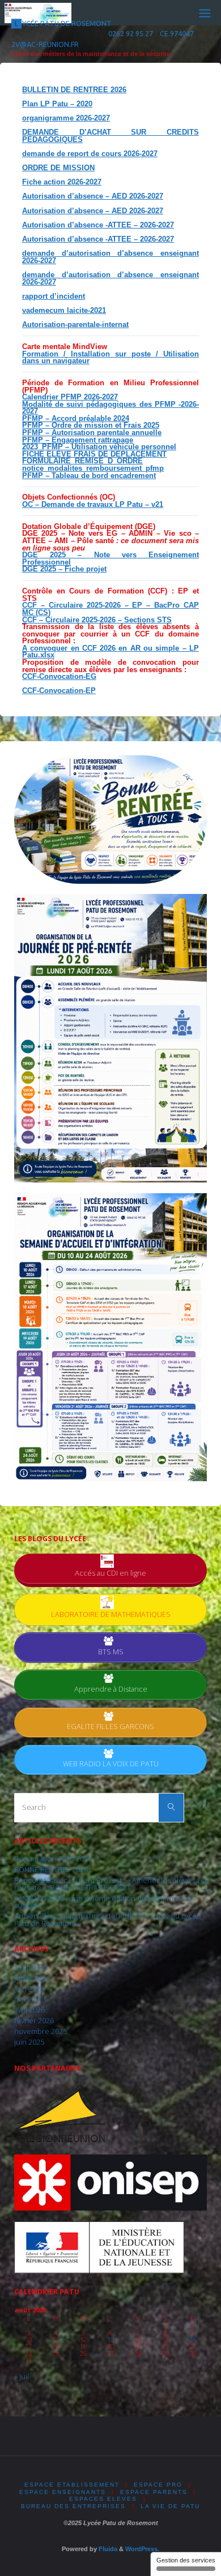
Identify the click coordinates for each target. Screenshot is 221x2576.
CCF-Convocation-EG (59, 677)
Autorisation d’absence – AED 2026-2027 (93, 196)
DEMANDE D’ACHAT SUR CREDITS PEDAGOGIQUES (110, 136)
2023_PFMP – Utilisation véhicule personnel (99, 447)
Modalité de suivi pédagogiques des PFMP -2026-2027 (110, 408)
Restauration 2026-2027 (53, 1859)
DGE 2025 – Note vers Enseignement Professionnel (110, 559)
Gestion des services (186, 2560)
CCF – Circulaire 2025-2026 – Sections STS (97, 620)
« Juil (22, 2377)
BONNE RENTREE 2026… (54, 1870)
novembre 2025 (41, 2031)
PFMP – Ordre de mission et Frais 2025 (91, 425)
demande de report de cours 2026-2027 (90, 154)
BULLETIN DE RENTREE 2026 (74, 90)
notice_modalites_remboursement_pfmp (93, 468)
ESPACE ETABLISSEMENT (72, 2485)
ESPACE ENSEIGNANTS (63, 2492)
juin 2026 (29, 1989)
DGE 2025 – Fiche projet (64, 569)
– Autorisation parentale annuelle (102, 433)
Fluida (107, 2549)
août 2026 (30, 1968)
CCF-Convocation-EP (59, 691)
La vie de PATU (170, 2506)
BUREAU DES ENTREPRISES (73, 2506)
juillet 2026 (32, 1978)
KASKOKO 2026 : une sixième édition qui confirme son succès (104, 1902)
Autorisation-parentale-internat (75, 325)
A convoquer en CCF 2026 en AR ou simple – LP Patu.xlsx (110, 652)
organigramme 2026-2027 (66, 118)
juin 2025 (29, 2042)
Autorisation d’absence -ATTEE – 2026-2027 (98, 225)
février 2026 (34, 2021)
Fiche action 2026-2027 (62, 182)
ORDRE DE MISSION (58, 168)
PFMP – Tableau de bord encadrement (89, 476)
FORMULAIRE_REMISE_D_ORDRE (82, 461)
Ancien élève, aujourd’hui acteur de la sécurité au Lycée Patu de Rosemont (108, 1920)
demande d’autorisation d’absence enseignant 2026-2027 (110, 257)
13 (110, 2339)
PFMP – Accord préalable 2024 (76, 419)
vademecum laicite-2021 (64, 311)
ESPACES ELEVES (103, 2499)
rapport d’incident (54, 296)
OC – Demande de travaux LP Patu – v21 (93, 505)
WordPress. (142, 2549)
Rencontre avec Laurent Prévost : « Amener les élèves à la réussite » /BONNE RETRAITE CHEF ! (110, 1884)
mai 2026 (29, 1999)
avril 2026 (29, 2010)
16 (193, 2339)
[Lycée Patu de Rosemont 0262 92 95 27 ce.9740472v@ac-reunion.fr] (38, 12)
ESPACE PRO (158, 2485)
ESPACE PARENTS (154, 2492)
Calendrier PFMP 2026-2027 (70, 397)
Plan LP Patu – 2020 (57, 104)
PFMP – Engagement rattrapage (78, 440)
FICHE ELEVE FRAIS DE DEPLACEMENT (94, 454)
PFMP (33, 433)
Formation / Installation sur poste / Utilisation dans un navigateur (110, 358)
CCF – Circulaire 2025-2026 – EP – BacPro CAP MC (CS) (110, 609)
